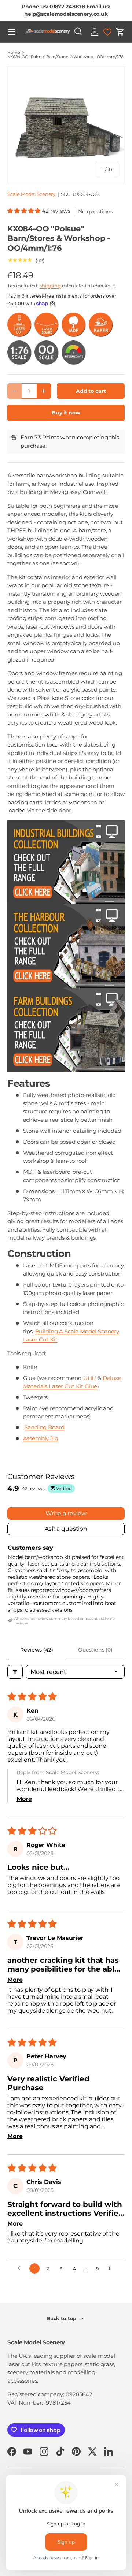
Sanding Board (44, 1427)
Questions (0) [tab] (95, 1650)
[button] (120, 32)
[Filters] (15, 1672)
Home (14, 53)
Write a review (66, 1513)
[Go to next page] (111, 2268)
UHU (90, 1378)
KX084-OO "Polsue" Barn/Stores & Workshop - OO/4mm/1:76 (65, 57)
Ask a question (66, 1529)
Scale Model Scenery (31, 194)
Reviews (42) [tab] (36, 1650)
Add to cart (91, 391)
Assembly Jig (41, 1438)
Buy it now (66, 413)
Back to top (62, 2318)
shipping (50, 286)
